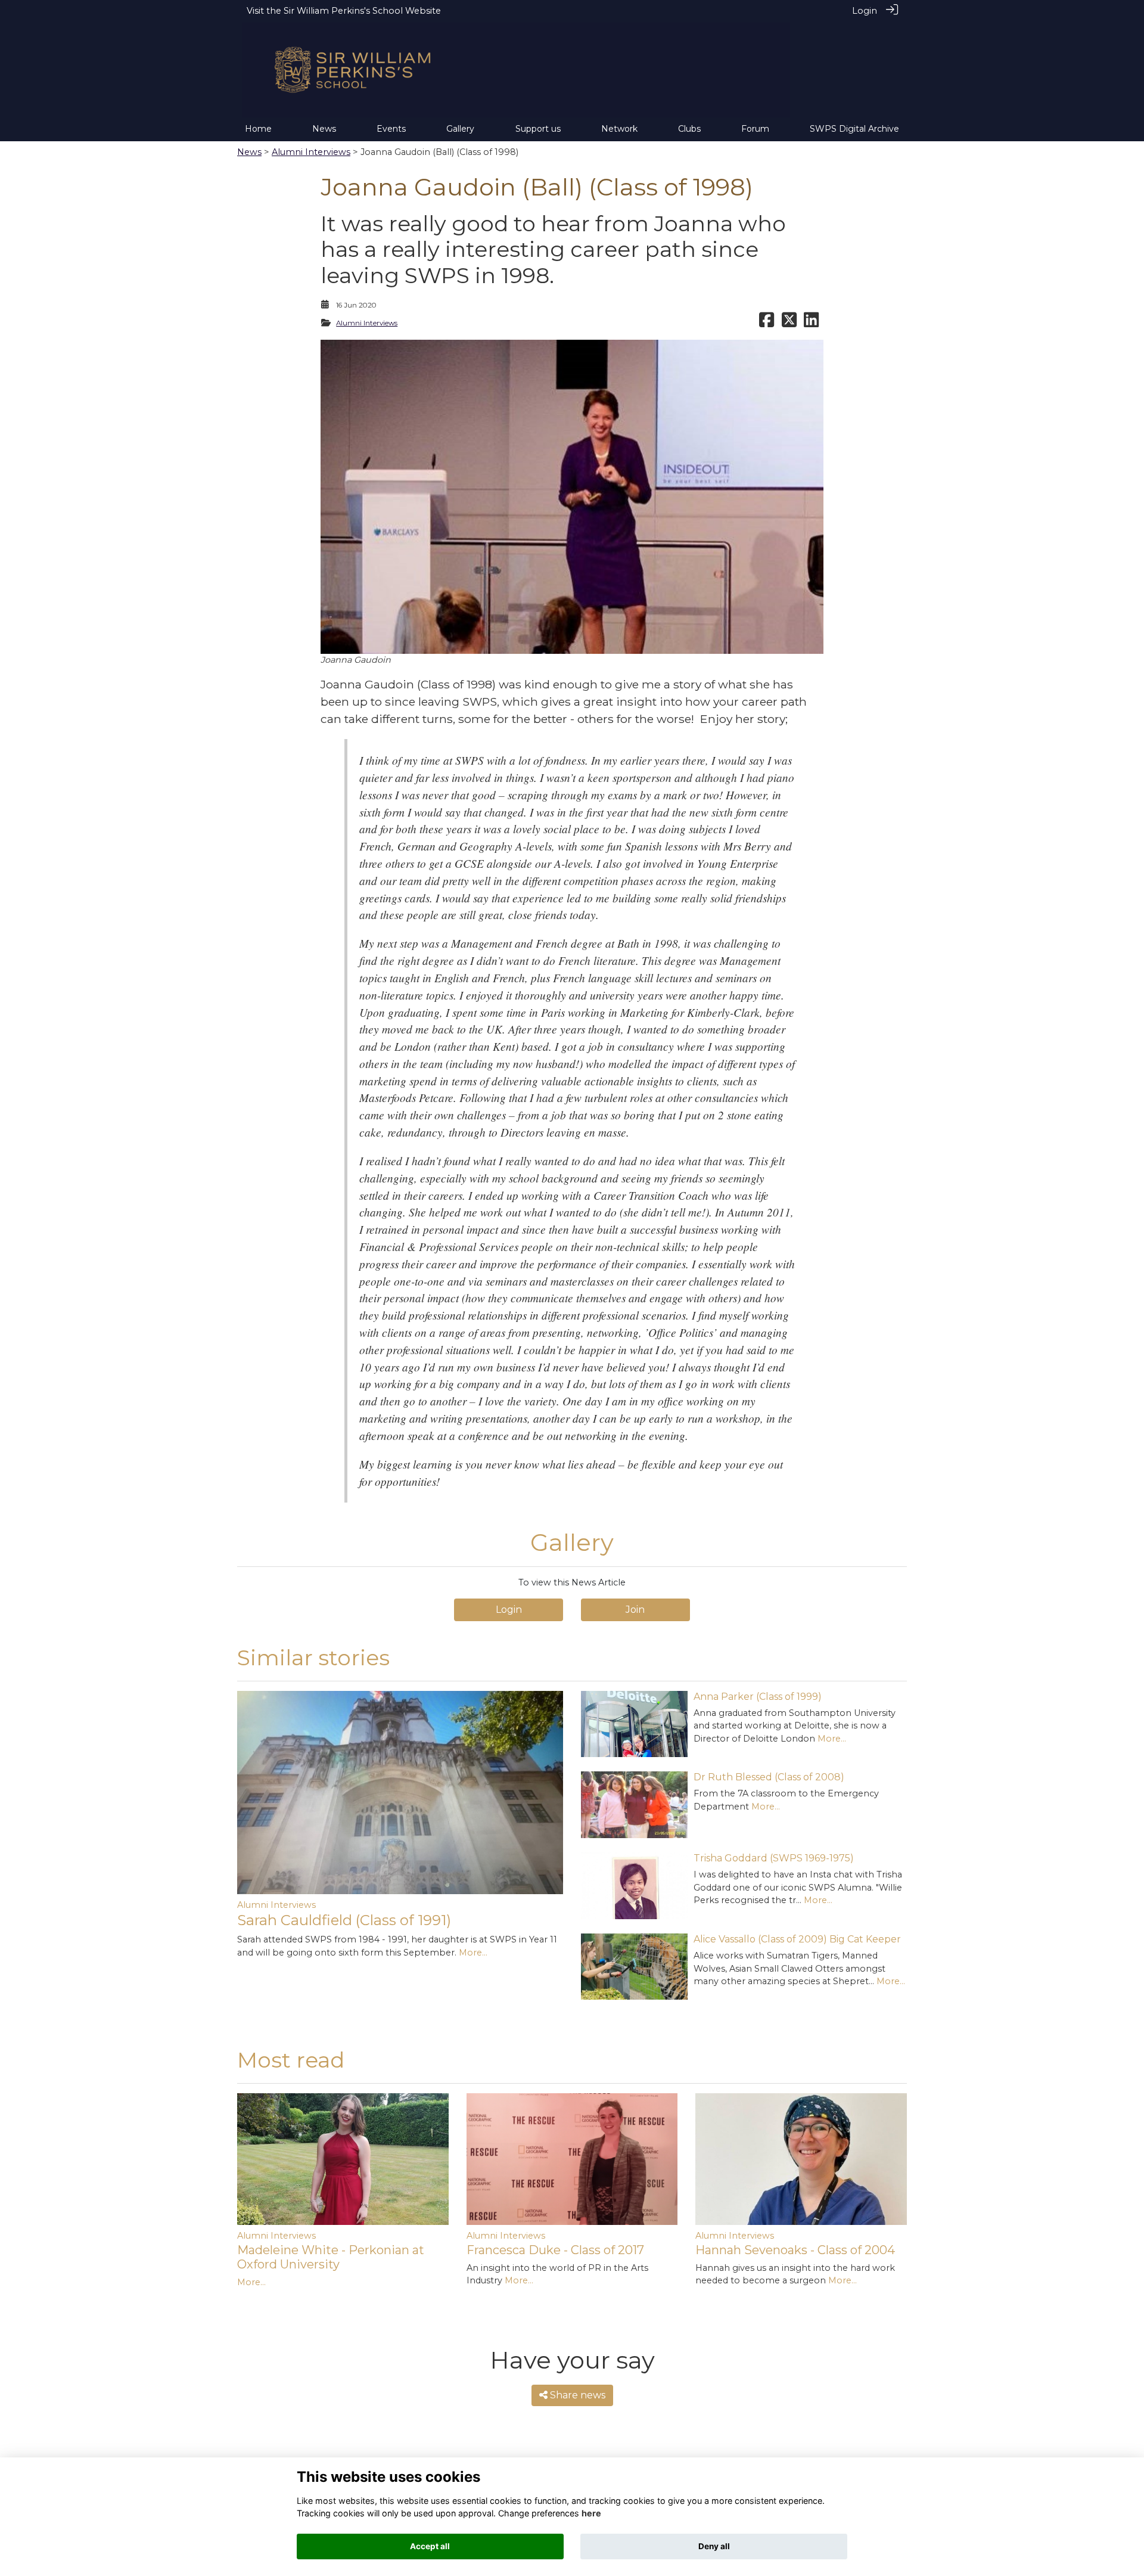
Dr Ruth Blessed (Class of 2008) (769, 1777)
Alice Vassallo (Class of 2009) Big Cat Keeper (797, 1939)
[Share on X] (789, 323)
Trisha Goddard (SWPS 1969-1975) (774, 1858)
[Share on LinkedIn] (811, 323)
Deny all (714, 2546)
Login (865, 11)
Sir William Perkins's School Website (362, 11)
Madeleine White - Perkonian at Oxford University (331, 2257)
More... (473, 1953)
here (591, 2513)
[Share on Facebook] (767, 323)
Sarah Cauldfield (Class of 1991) (344, 1920)
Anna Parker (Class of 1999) (758, 1697)
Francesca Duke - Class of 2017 (555, 2250)
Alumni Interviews (311, 152)
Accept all (430, 2546)
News (249, 152)
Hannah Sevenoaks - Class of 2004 (795, 2250)
